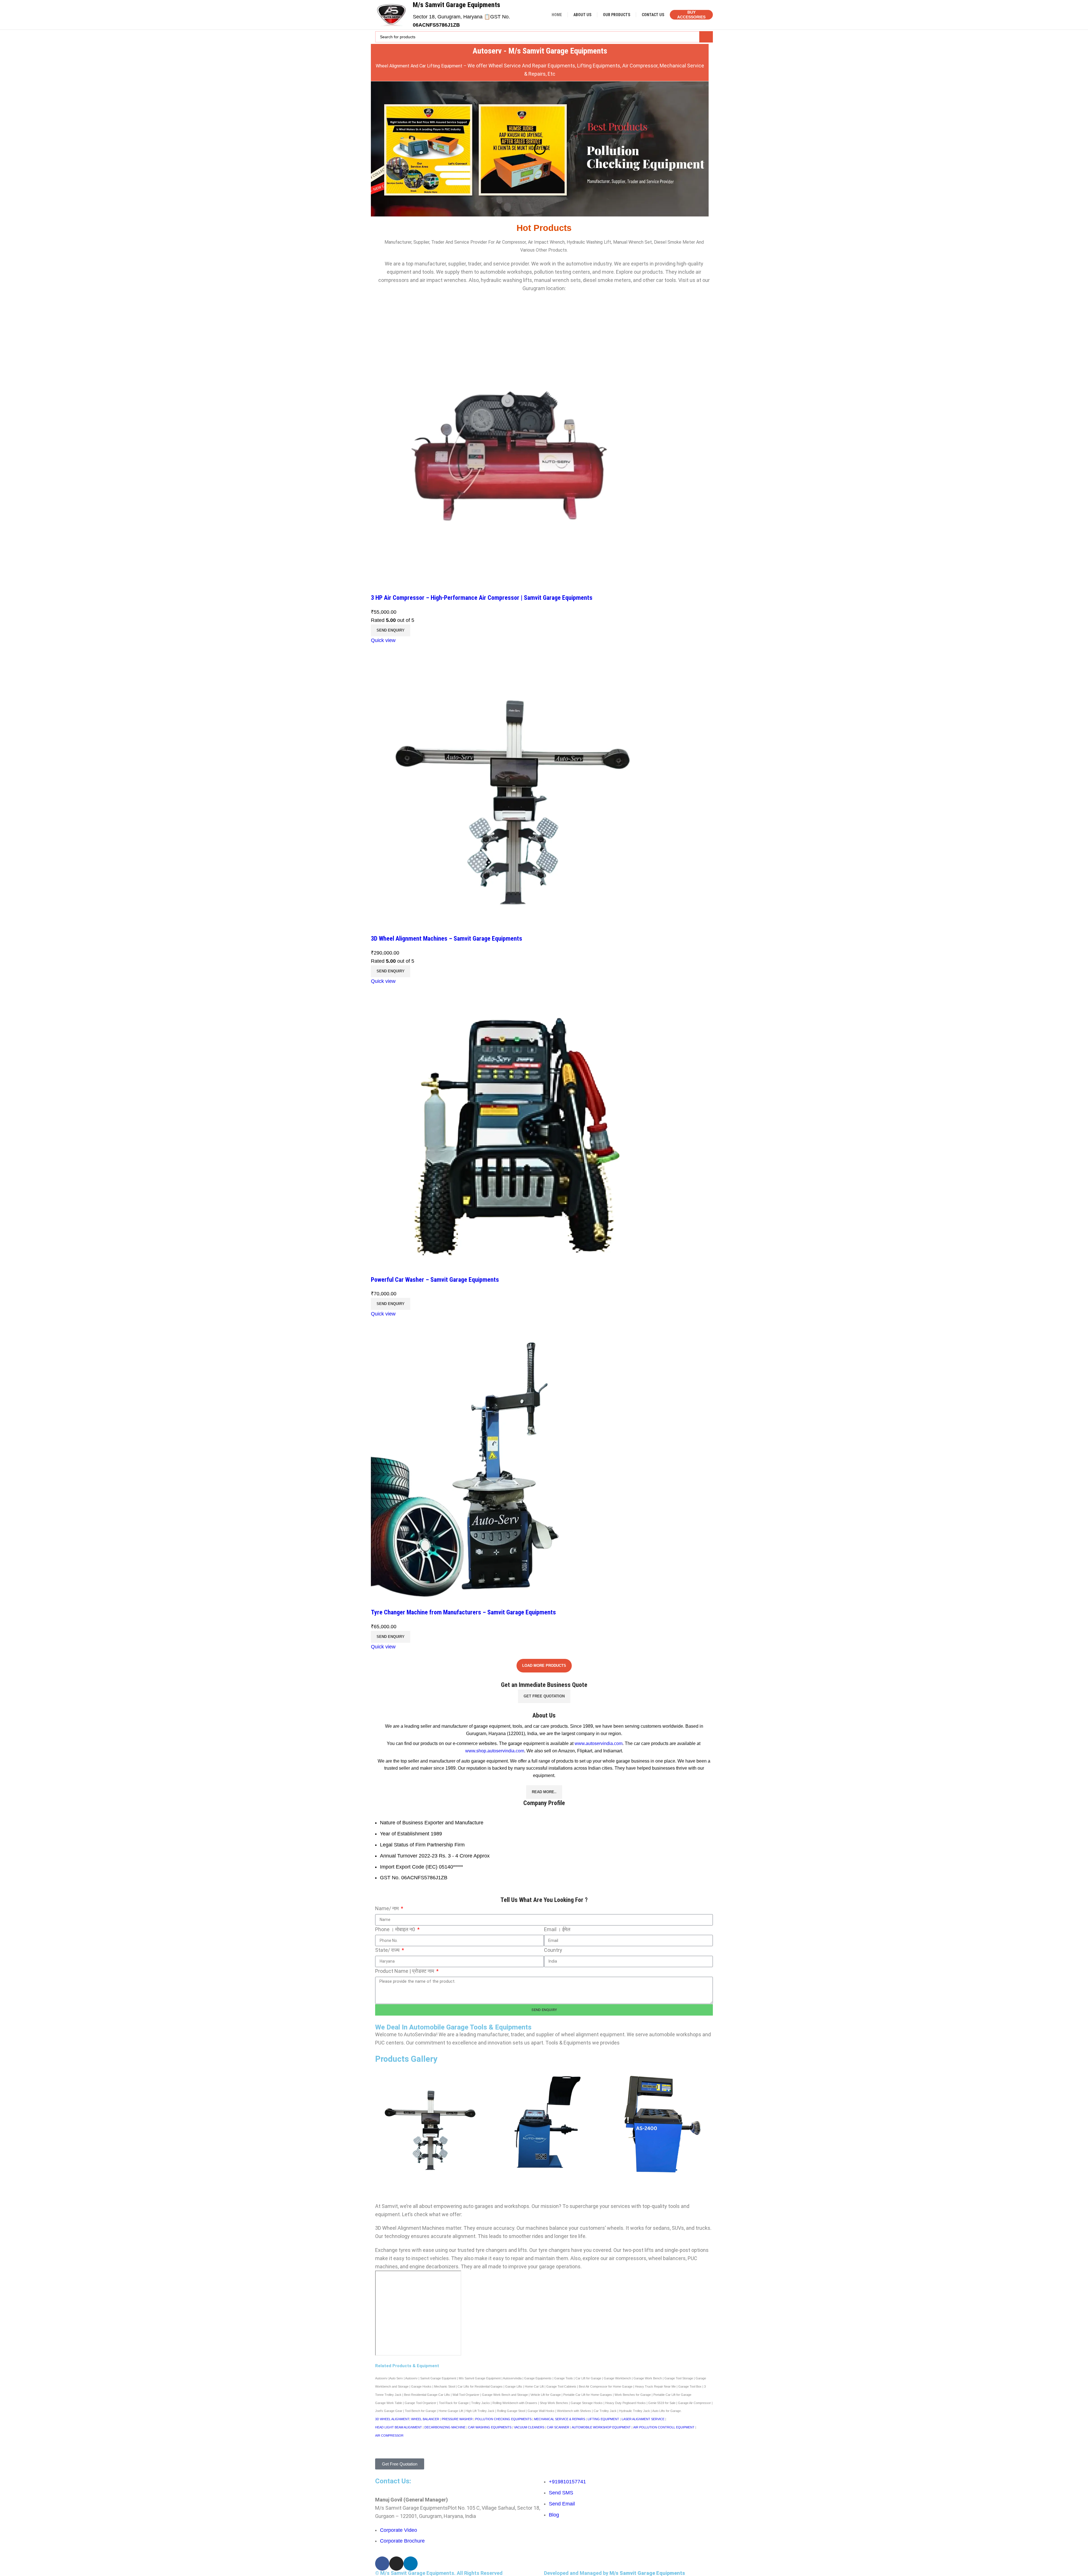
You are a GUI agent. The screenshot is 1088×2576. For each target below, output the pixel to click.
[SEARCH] (706, 37)
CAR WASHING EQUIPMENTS (490, 2427)
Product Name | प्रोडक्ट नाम (405, 1971)
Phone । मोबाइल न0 (396, 1929)
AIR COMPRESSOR (389, 2435)
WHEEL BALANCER (425, 2419)
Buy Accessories (691, 15)
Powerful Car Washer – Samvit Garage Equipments (435, 1280)
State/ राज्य (388, 1950)
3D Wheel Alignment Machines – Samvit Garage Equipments (447, 939)
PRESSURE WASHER (457, 2419)
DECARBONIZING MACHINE (445, 2427)
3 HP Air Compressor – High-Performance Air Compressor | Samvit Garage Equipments (482, 598)
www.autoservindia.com (599, 1743)
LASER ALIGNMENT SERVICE (643, 2419)
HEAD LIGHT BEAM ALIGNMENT (399, 2427)
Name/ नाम (387, 1908)
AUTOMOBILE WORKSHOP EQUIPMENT (601, 2427)
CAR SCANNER (558, 2427)
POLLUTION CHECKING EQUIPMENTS (503, 2419)
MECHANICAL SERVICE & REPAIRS (560, 2419)
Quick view (383, 640)
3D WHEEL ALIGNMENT (392, 2419)
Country (553, 1950)
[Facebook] (382, 2564)
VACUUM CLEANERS (529, 2427)
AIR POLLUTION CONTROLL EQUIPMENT (664, 2427)
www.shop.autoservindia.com (495, 1751)
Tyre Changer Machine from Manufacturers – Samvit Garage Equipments (463, 1612)
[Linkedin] (411, 2564)
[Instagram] (396, 2564)
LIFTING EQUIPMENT (603, 2419)
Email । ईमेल (557, 1929)
